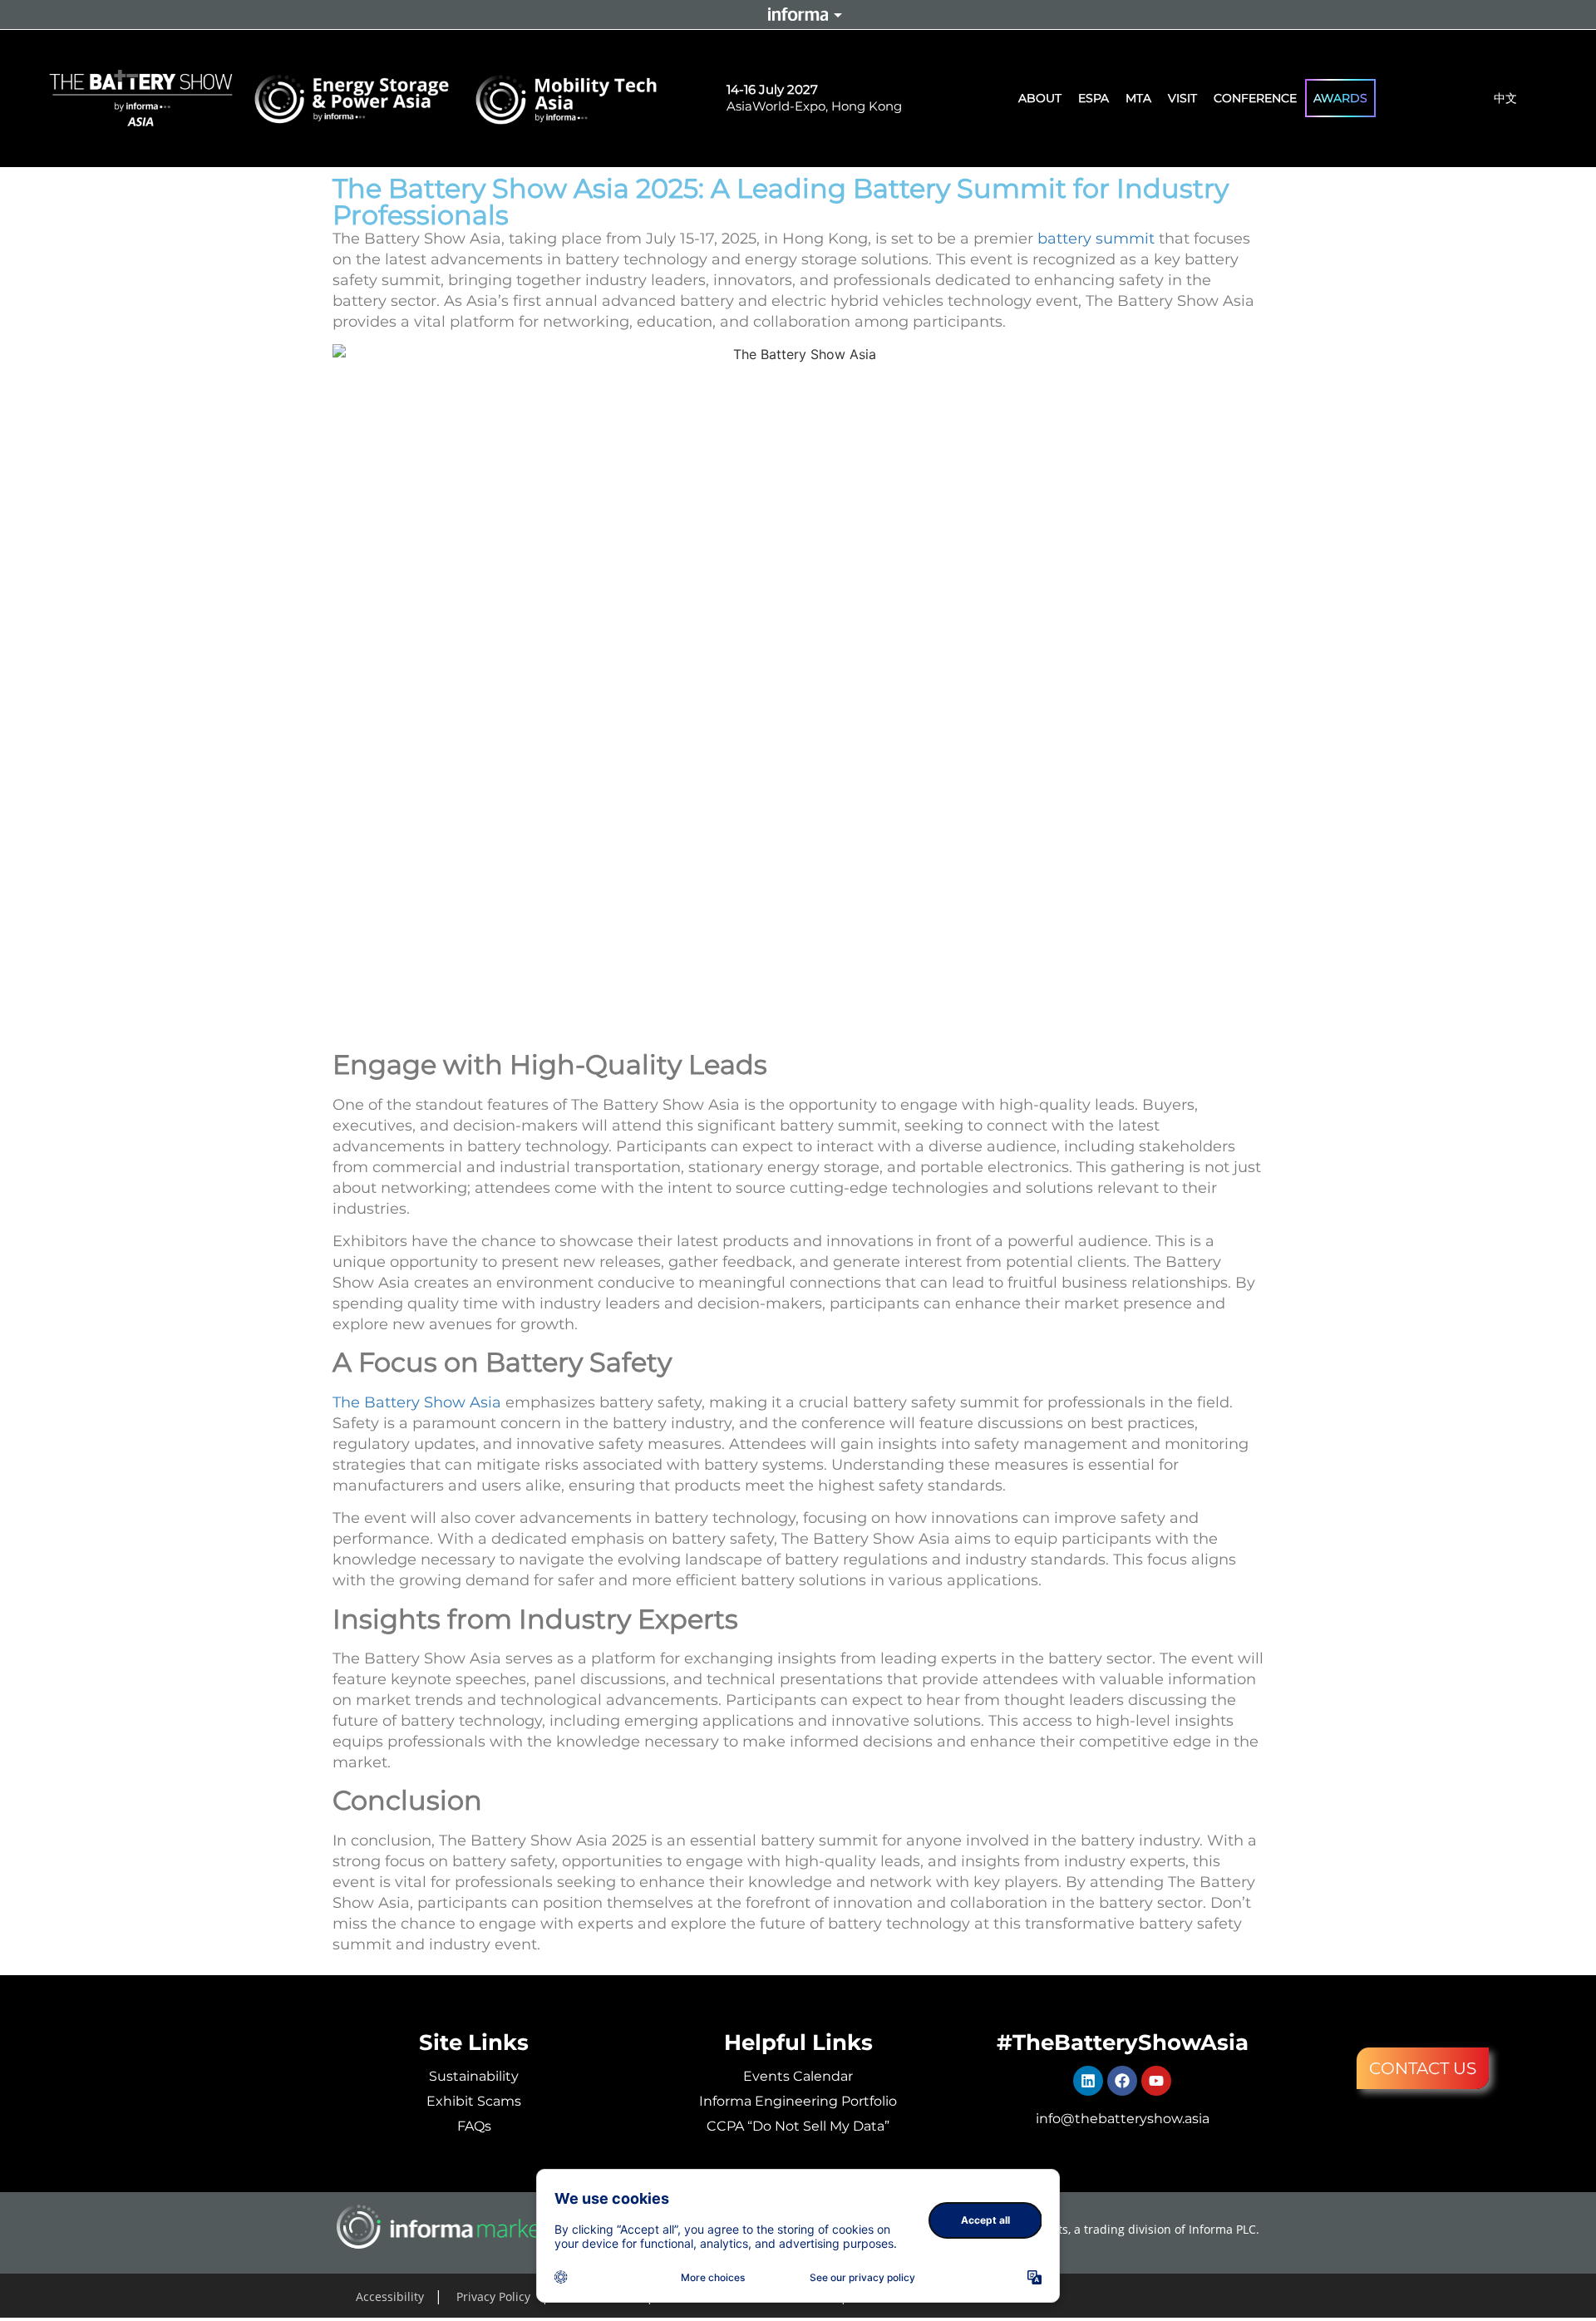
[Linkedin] (1088, 2081)
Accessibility (390, 2296)
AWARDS (1340, 98)
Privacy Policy (493, 2296)
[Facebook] (1122, 2081)
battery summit (1096, 239)
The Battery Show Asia (417, 1402)
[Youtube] (1156, 2081)
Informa (798, 14)
